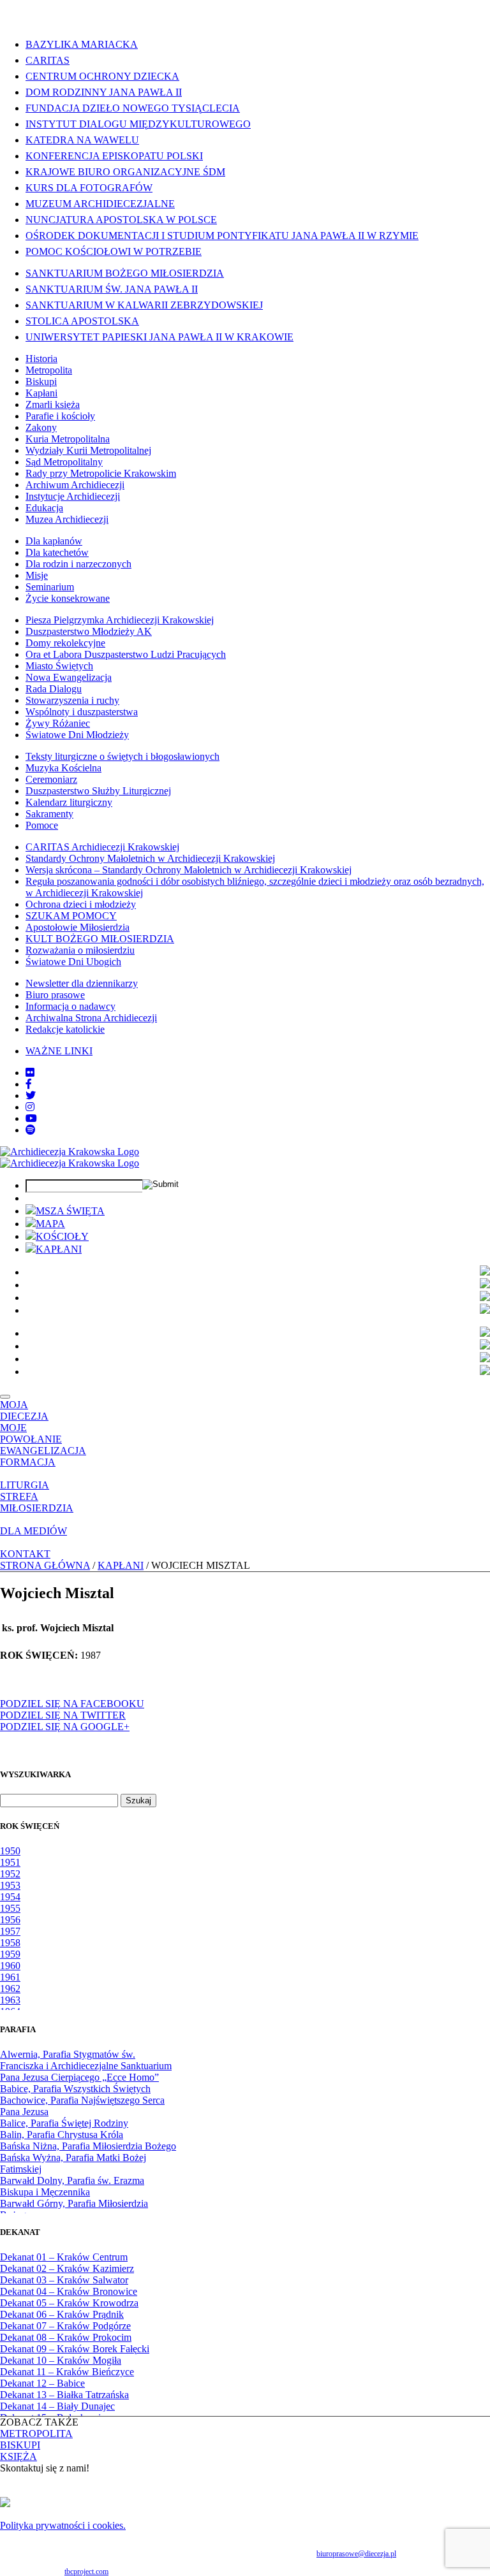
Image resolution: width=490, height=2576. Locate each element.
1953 (10, 1885)
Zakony (41, 427)
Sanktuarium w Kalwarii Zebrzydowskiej (144, 305)
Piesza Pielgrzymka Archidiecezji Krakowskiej (120, 620)
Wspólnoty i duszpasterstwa (82, 712)
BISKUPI (20, 2445)
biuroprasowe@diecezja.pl (356, 2554)
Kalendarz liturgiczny (69, 802)
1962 (10, 1989)
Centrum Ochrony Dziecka (102, 76)
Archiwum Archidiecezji (75, 485)
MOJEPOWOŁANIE (31, 1433)
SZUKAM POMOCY (71, 916)
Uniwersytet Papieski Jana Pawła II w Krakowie (160, 337)
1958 (10, 1943)
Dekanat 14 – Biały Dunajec (57, 2406)
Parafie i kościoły (60, 416)
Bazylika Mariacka (82, 44)
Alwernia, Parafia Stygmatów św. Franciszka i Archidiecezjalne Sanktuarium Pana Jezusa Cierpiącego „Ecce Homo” (86, 2066)
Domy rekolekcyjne (65, 643)
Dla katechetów (57, 552)
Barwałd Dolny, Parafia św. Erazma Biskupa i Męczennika (72, 2186)
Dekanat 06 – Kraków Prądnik (62, 2314)
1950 (10, 1851)
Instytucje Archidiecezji (73, 496)
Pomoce (42, 825)
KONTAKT (25, 1554)
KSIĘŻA (19, 2456)
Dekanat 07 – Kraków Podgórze (65, 2326)
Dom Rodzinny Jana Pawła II (104, 92)
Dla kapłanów (54, 541)
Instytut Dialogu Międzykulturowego (138, 124)
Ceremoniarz (51, 779)
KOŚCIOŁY (62, 1236)
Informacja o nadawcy (71, 1006)
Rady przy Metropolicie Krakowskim (101, 473)
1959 (10, 1954)
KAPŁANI (59, 1249)
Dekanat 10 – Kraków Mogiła (61, 2360)
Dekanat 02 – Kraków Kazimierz (67, 2268)
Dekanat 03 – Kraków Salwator (64, 2280)
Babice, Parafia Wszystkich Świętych (75, 2089)
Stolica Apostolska (82, 321)
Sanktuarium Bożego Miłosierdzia (125, 273)
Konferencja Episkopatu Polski (114, 156)
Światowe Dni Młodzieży (77, 735)
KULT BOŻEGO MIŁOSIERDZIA (100, 939)
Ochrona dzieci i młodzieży (81, 904)
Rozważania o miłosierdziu (80, 950)
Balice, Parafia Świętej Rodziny (64, 2123)
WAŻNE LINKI (59, 1051)
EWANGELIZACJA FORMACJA (43, 1456)
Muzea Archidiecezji (67, 519)
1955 (10, 1908)
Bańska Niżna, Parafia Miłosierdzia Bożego (88, 2146)
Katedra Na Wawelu (82, 140)
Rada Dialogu (54, 689)
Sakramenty (49, 814)
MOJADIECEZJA (24, 1410)
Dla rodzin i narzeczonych (78, 564)
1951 (10, 1862)
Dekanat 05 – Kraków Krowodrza (69, 2303)
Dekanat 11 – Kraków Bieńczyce (67, 2372)
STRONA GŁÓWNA (45, 1565)
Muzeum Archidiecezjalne (100, 204)
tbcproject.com (86, 2572)
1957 (10, 1931)
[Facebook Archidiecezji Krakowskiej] (29, 1084)
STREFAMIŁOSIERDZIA (37, 1502)
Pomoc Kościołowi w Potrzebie (114, 251)
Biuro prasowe (55, 995)
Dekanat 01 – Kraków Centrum (64, 2257)
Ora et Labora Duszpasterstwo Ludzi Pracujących (126, 654)
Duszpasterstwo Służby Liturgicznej (98, 791)
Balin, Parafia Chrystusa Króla (62, 2135)
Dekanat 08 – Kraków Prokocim (66, 2337)
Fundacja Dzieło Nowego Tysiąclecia (133, 108)
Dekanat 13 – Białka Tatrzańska (64, 2395)
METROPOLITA (36, 2434)
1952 (10, 1874)
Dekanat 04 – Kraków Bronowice (69, 2291)
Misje (37, 575)
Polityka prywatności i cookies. (63, 2525)
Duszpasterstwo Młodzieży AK (89, 631)
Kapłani (41, 393)
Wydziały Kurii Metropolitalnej (88, 450)
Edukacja (44, 508)
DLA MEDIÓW (33, 1531)
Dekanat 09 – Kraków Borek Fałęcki (75, 2349)
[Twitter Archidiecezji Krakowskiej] (31, 1095)
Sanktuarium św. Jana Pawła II (112, 289)
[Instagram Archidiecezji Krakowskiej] (30, 1107)
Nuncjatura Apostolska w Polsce (121, 220)
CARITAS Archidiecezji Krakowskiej (102, 847)
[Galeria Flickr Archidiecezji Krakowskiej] (30, 1073)
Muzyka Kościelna (63, 768)
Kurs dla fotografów (89, 188)
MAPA (50, 1224)
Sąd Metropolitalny (64, 462)
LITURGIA (25, 1485)
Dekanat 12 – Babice (42, 2383)
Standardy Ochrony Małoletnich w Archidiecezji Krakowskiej (150, 858)
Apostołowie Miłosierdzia (78, 927)
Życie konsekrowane (68, 598)
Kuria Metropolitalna (68, 439)
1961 (10, 1977)
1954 (10, 1897)
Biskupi (41, 382)
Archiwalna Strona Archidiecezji (91, 1018)
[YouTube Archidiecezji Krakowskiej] (31, 1118)
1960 (10, 1966)
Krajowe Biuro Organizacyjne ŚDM (125, 172)
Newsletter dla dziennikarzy (82, 983)
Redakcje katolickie (65, 1029)
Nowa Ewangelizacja (69, 677)
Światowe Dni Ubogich (73, 962)
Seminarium (50, 587)
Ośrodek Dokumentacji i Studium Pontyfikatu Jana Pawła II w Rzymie (222, 236)
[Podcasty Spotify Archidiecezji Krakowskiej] (31, 1130)
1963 (10, 2000)
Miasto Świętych (59, 666)
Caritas (48, 60)
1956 (10, 1920)
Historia (41, 359)
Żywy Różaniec (58, 723)
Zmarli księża (53, 404)
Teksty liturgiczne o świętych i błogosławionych (122, 756)
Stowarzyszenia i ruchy (72, 700)
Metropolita (49, 370)
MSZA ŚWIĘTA (70, 1211)
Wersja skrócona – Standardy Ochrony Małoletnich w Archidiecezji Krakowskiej (189, 870)
